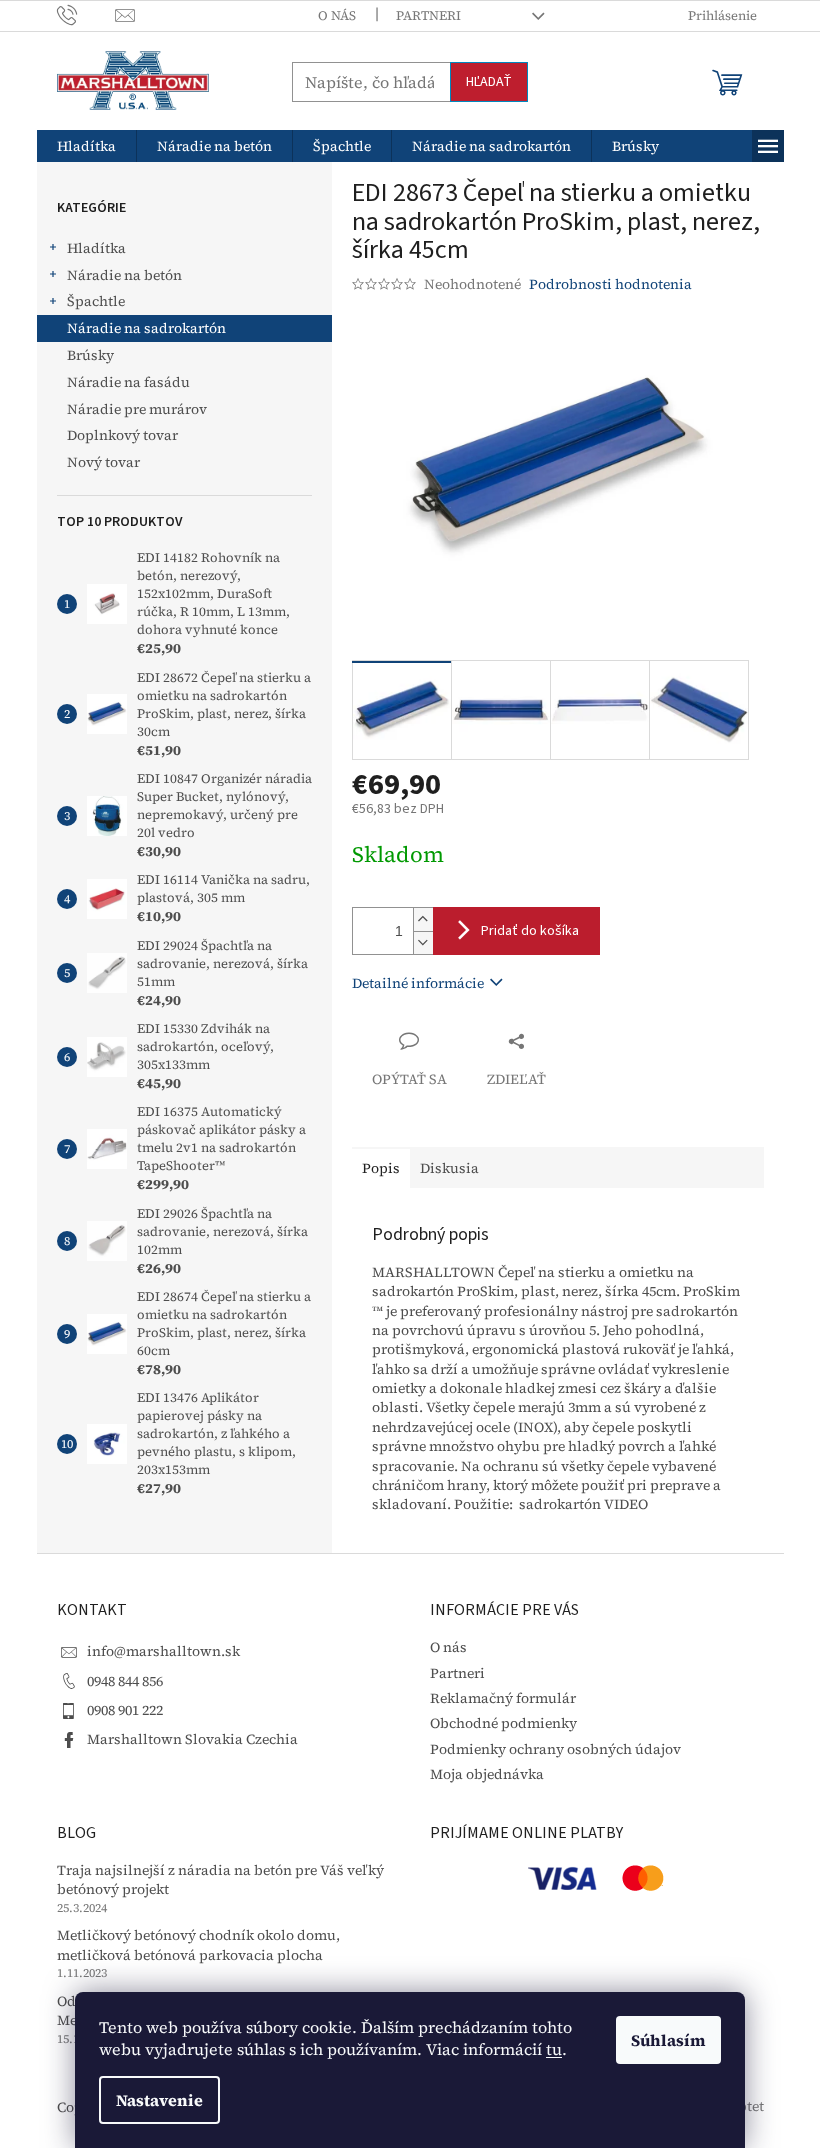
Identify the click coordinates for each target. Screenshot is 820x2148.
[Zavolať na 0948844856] (86, 14)
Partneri (428, 15)
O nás (337, 15)
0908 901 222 (125, 1710)
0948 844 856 (125, 1681)
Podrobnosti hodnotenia (610, 284)
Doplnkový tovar (122, 435)
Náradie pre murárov (137, 409)
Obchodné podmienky (503, 1723)
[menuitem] (86, 146)
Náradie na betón (124, 275)
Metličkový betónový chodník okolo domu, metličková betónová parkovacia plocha (198, 1945)
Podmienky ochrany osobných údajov (555, 1749)
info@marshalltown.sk (163, 1651)
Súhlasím (668, 2040)
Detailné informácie (418, 983)
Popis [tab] (381, 1168)
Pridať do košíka (530, 931)
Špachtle (96, 301)
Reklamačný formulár (503, 1698)
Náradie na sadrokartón (146, 328)
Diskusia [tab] (449, 1168)
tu (554, 2049)
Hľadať (489, 82)
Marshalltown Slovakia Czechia (192, 1739)
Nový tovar (103, 462)
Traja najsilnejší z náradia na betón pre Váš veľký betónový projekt (220, 1880)
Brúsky (90, 355)
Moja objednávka (487, 1774)
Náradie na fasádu (128, 382)
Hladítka (96, 248)
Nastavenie (159, 2100)
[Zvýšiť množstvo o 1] (423, 919)
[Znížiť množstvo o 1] (423, 942)
